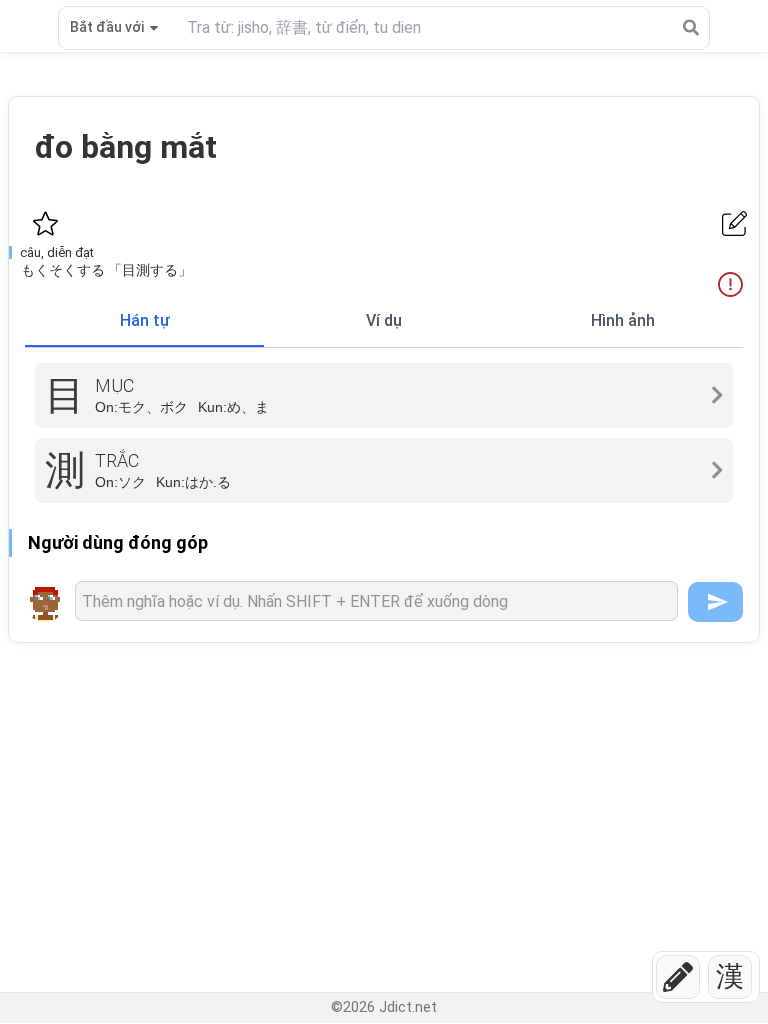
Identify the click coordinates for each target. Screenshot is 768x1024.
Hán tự (145, 320)
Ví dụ (384, 320)
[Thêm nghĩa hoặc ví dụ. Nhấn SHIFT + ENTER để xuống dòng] (376, 601)
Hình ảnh (623, 320)
